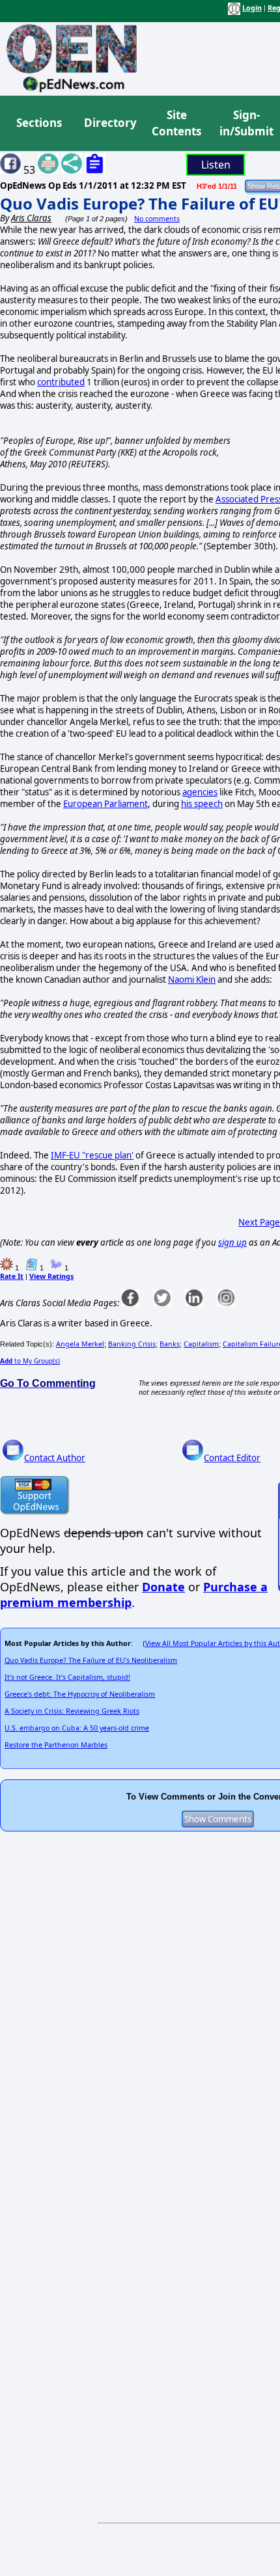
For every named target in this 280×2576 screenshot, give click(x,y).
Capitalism (201, 1344)
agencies (200, 792)
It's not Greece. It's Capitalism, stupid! (67, 1677)
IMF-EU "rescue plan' (92, 1155)
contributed (61, 382)
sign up (232, 1242)
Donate (163, 1587)
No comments (157, 219)
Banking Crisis (132, 1344)
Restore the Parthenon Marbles (56, 1745)
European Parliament (105, 804)
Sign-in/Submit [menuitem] (245, 123)
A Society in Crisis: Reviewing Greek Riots (72, 1711)
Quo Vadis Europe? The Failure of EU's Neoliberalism (91, 1660)
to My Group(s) (30, 1361)
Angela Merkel (80, 1344)
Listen (216, 165)
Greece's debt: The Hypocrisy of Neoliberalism (80, 1694)
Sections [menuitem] (39, 123)
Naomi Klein (192, 980)
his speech (202, 804)
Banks (170, 1344)
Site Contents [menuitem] (176, 123)
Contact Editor (232, 1458)
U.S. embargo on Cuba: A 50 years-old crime (77, 1728)
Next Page (259, 1222)
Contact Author (55, 1458)
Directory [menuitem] (109, 123)
